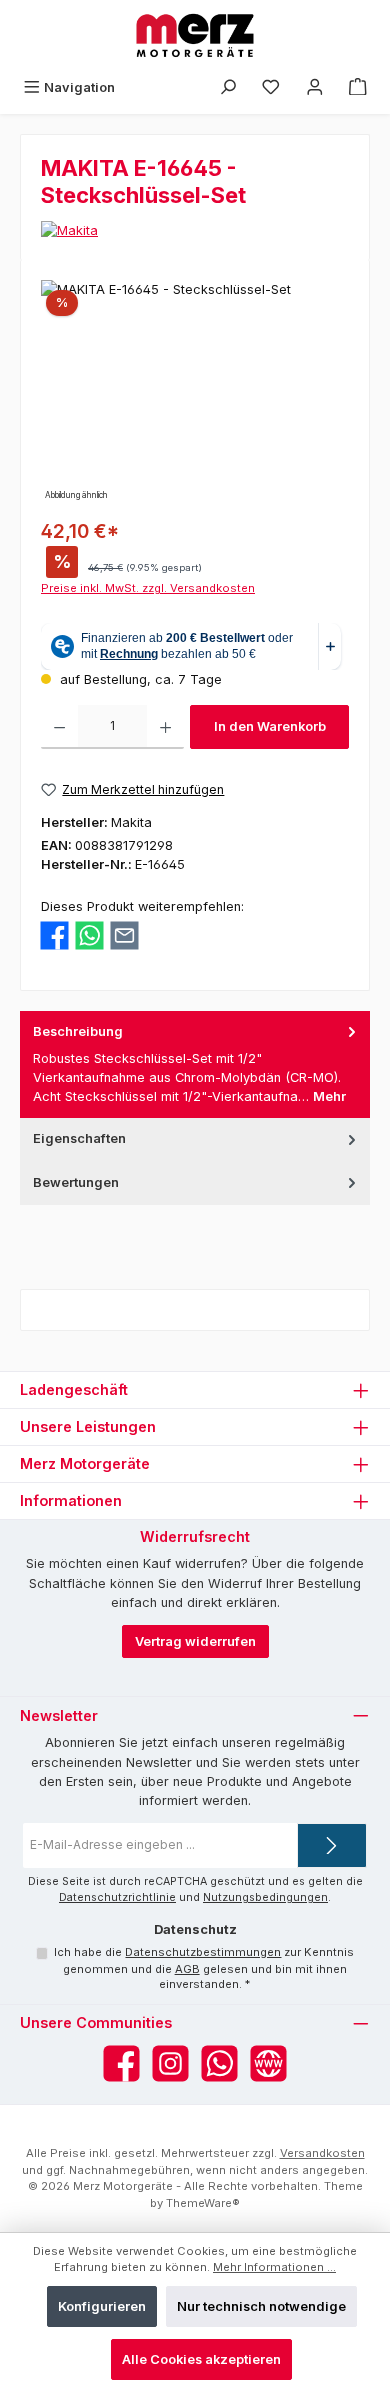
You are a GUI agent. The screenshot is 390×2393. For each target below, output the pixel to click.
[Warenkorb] (358, 87)
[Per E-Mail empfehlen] (124, 934)
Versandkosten (322, 2153)
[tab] (195, 1064)
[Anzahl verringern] (59, 727)
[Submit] (332, 1845)
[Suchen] (228, 87)
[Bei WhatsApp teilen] (89, 934)
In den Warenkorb (270, 726)
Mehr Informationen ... (274, 2267)
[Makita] (195, 230)
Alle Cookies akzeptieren (201, 2359)
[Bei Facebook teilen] (54, 934)
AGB (187, 1969)
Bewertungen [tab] (76, 1182)
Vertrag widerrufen (195, 1641)
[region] (195, 392)
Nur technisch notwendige (261, 2306)
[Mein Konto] (315, 87)
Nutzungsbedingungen (265, 1897)
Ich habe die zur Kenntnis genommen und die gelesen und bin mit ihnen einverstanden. (204, 1968)
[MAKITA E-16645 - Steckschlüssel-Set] (195, 392)
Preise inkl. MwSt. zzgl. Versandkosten (148, 588)
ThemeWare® (203, 2203)
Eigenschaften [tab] (79, 1138)
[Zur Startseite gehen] (195, 35)
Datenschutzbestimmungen (203, 1952)
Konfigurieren (102, 2306)
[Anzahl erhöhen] (165, 727)
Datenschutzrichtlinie (117, 1897)
